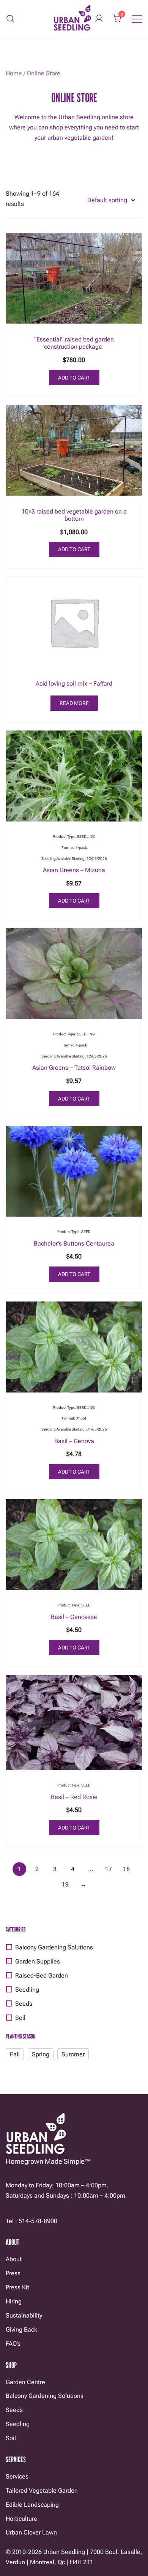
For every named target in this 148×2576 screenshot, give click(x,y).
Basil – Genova (74, 1441)
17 (109, 1869)
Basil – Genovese (74, 1617)
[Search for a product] (10, 19)
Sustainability (24, 2315)
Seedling (27, 1990)
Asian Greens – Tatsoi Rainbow (74, 1068)
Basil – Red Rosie (74, 1797)
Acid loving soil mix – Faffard (74, 683)
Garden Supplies (38, 1961)
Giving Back (21, 2330)
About (14, 2259)
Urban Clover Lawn (31, 2532)
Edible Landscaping (32, 2505)
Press (13, 2273)
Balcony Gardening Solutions (54, 1947)
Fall (15, 2054)
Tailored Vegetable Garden (42, 2491)
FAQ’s (13, 2344)
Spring (41, 2054)
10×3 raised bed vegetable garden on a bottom (74, 515)
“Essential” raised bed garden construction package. (74, 343)
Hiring (14, 2301)
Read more (74, 703)
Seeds (24, 2004)
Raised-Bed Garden (42, 1975)
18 (126, 1869)
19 (65, 1885)
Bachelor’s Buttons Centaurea (74, 1243)
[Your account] (99, 19)
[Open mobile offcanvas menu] (137, 19)
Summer (73, 2054)
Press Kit (17, 2287)
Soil (20, 2018)
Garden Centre (25, 2382)
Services (17, 2476)
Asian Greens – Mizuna (74, 870)
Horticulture (21, 2519)
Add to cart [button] (74, 378)
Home (14, 73)
